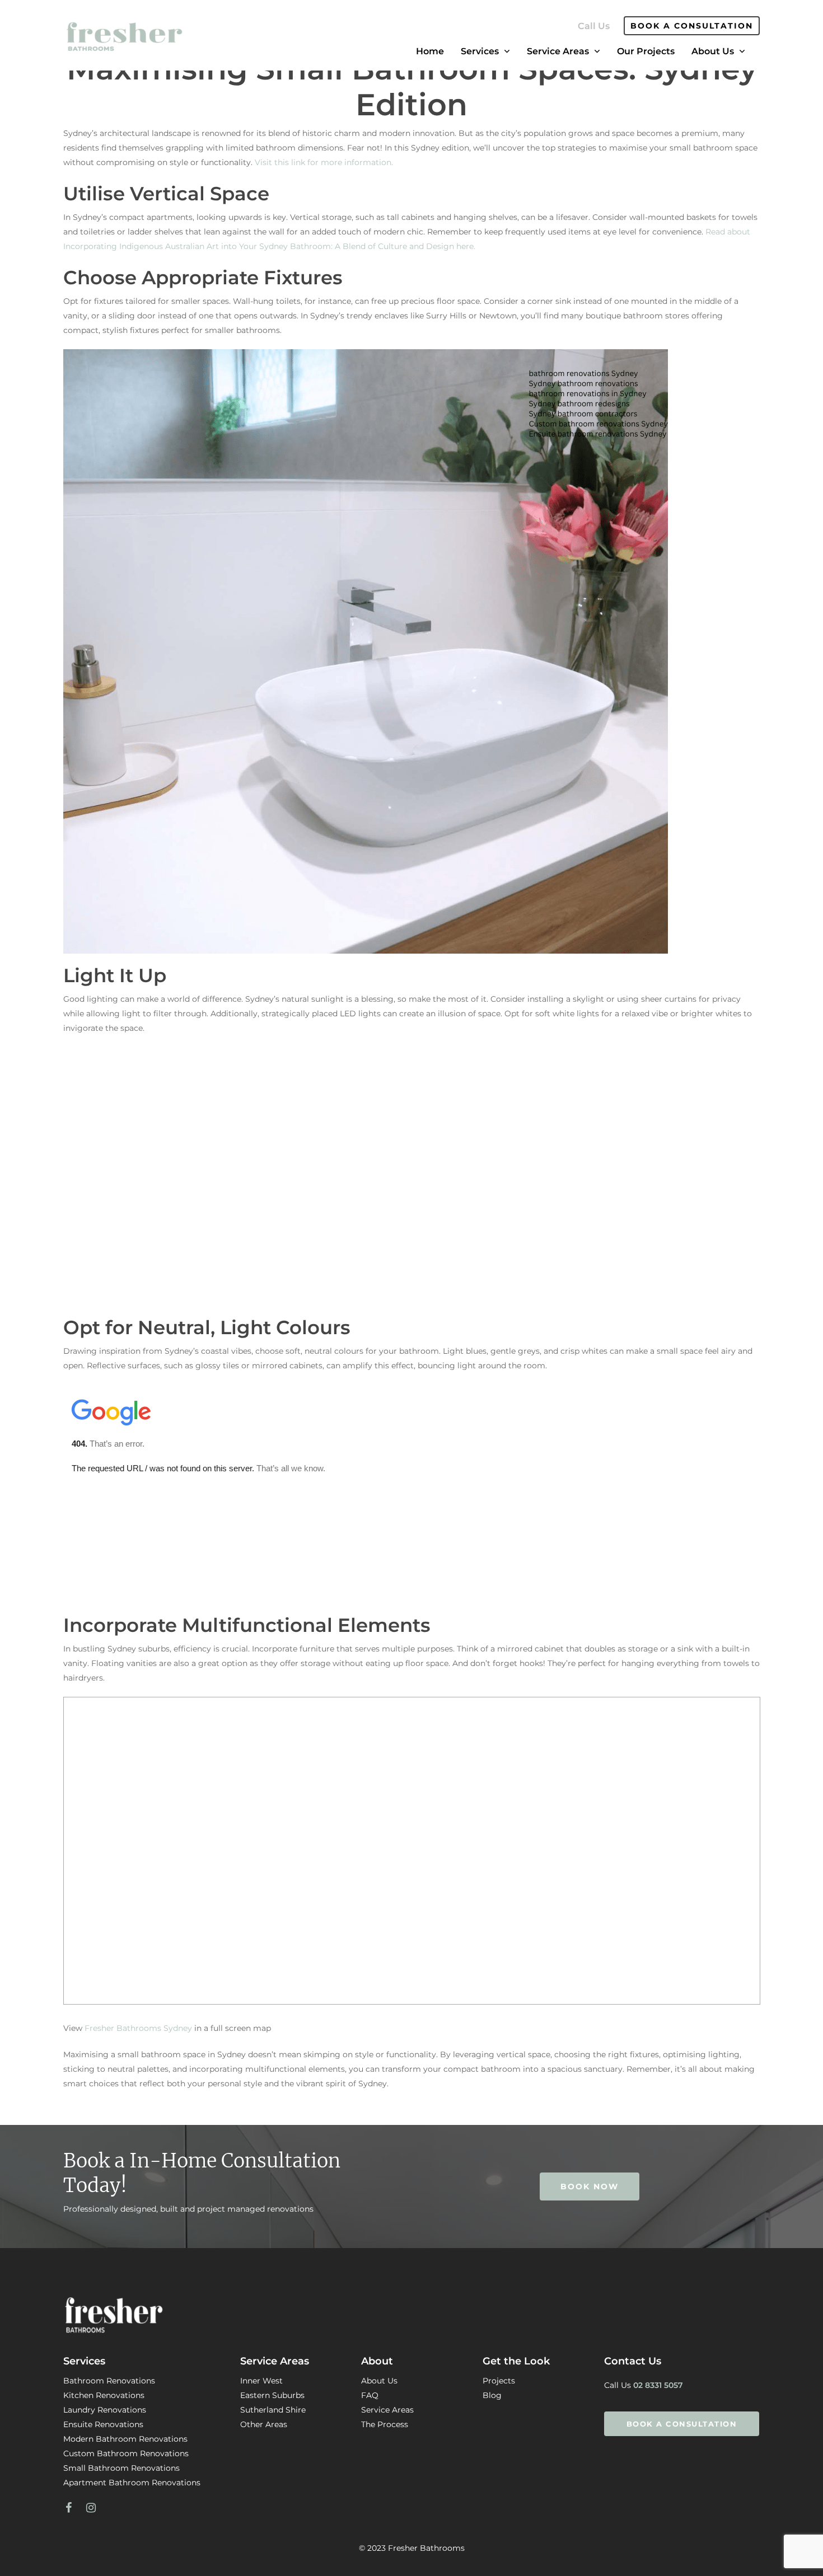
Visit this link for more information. (324, 162)
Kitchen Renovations (104, 2395)
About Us (713, 51)
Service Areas (558, 51)
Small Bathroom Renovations (121, 2468)
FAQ (370, 2395)
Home (430, 51)
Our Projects (646, 51)
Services (480, 51)
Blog (492, 2395)
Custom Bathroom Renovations (126, 2453)
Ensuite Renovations (103, 2424)
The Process (385, 2424)
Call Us (594, 26)
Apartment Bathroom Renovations (132, 2483)
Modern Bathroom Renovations (125, 2439)
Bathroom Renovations (109, 2381)
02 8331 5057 (658, 2385)
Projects (499, 2381)
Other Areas (264, 2424)
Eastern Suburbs (272, 2395)
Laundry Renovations (105, 2410)
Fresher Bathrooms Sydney (138, 2028)
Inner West (261, 2381)
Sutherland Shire (273, 2410)
